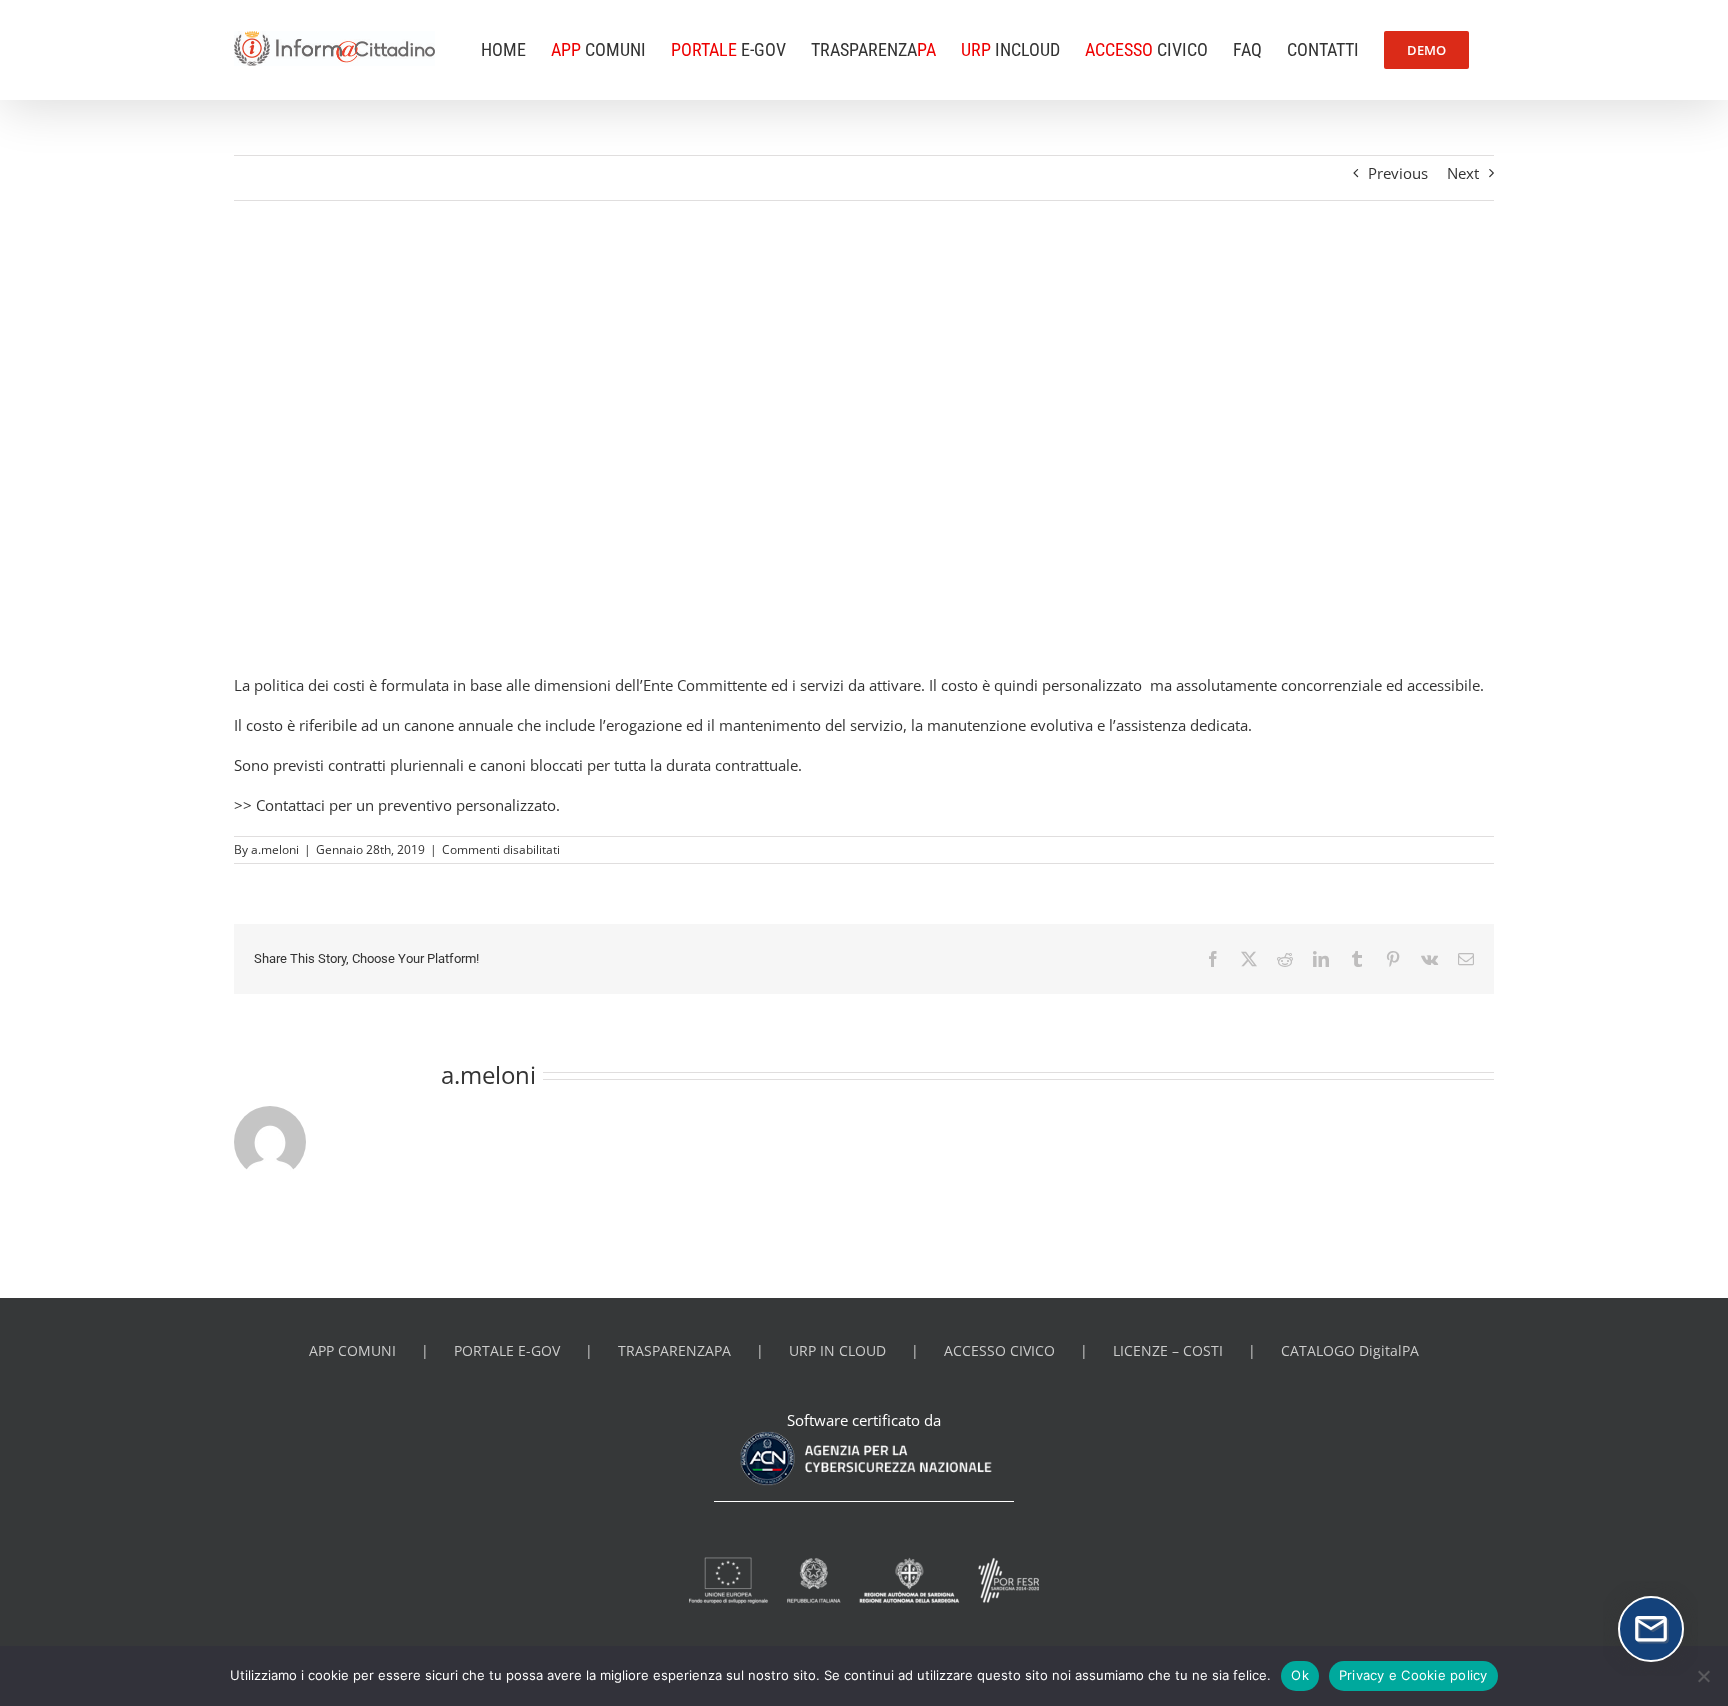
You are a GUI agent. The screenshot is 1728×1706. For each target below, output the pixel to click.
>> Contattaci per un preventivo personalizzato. (397, 805)
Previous (1398, 173)
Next (1463, 173)
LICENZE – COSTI (1168, 1351)
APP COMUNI (352, 1351)
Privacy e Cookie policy (1413, 1675)
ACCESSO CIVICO (999, 1351)
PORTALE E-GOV (507, 1351)
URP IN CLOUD (837, 1351)
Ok (1300, 1675)
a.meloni (275, 849)
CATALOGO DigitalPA (1350, 1351)
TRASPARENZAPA (674, 1351)
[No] (1703, 1676)
